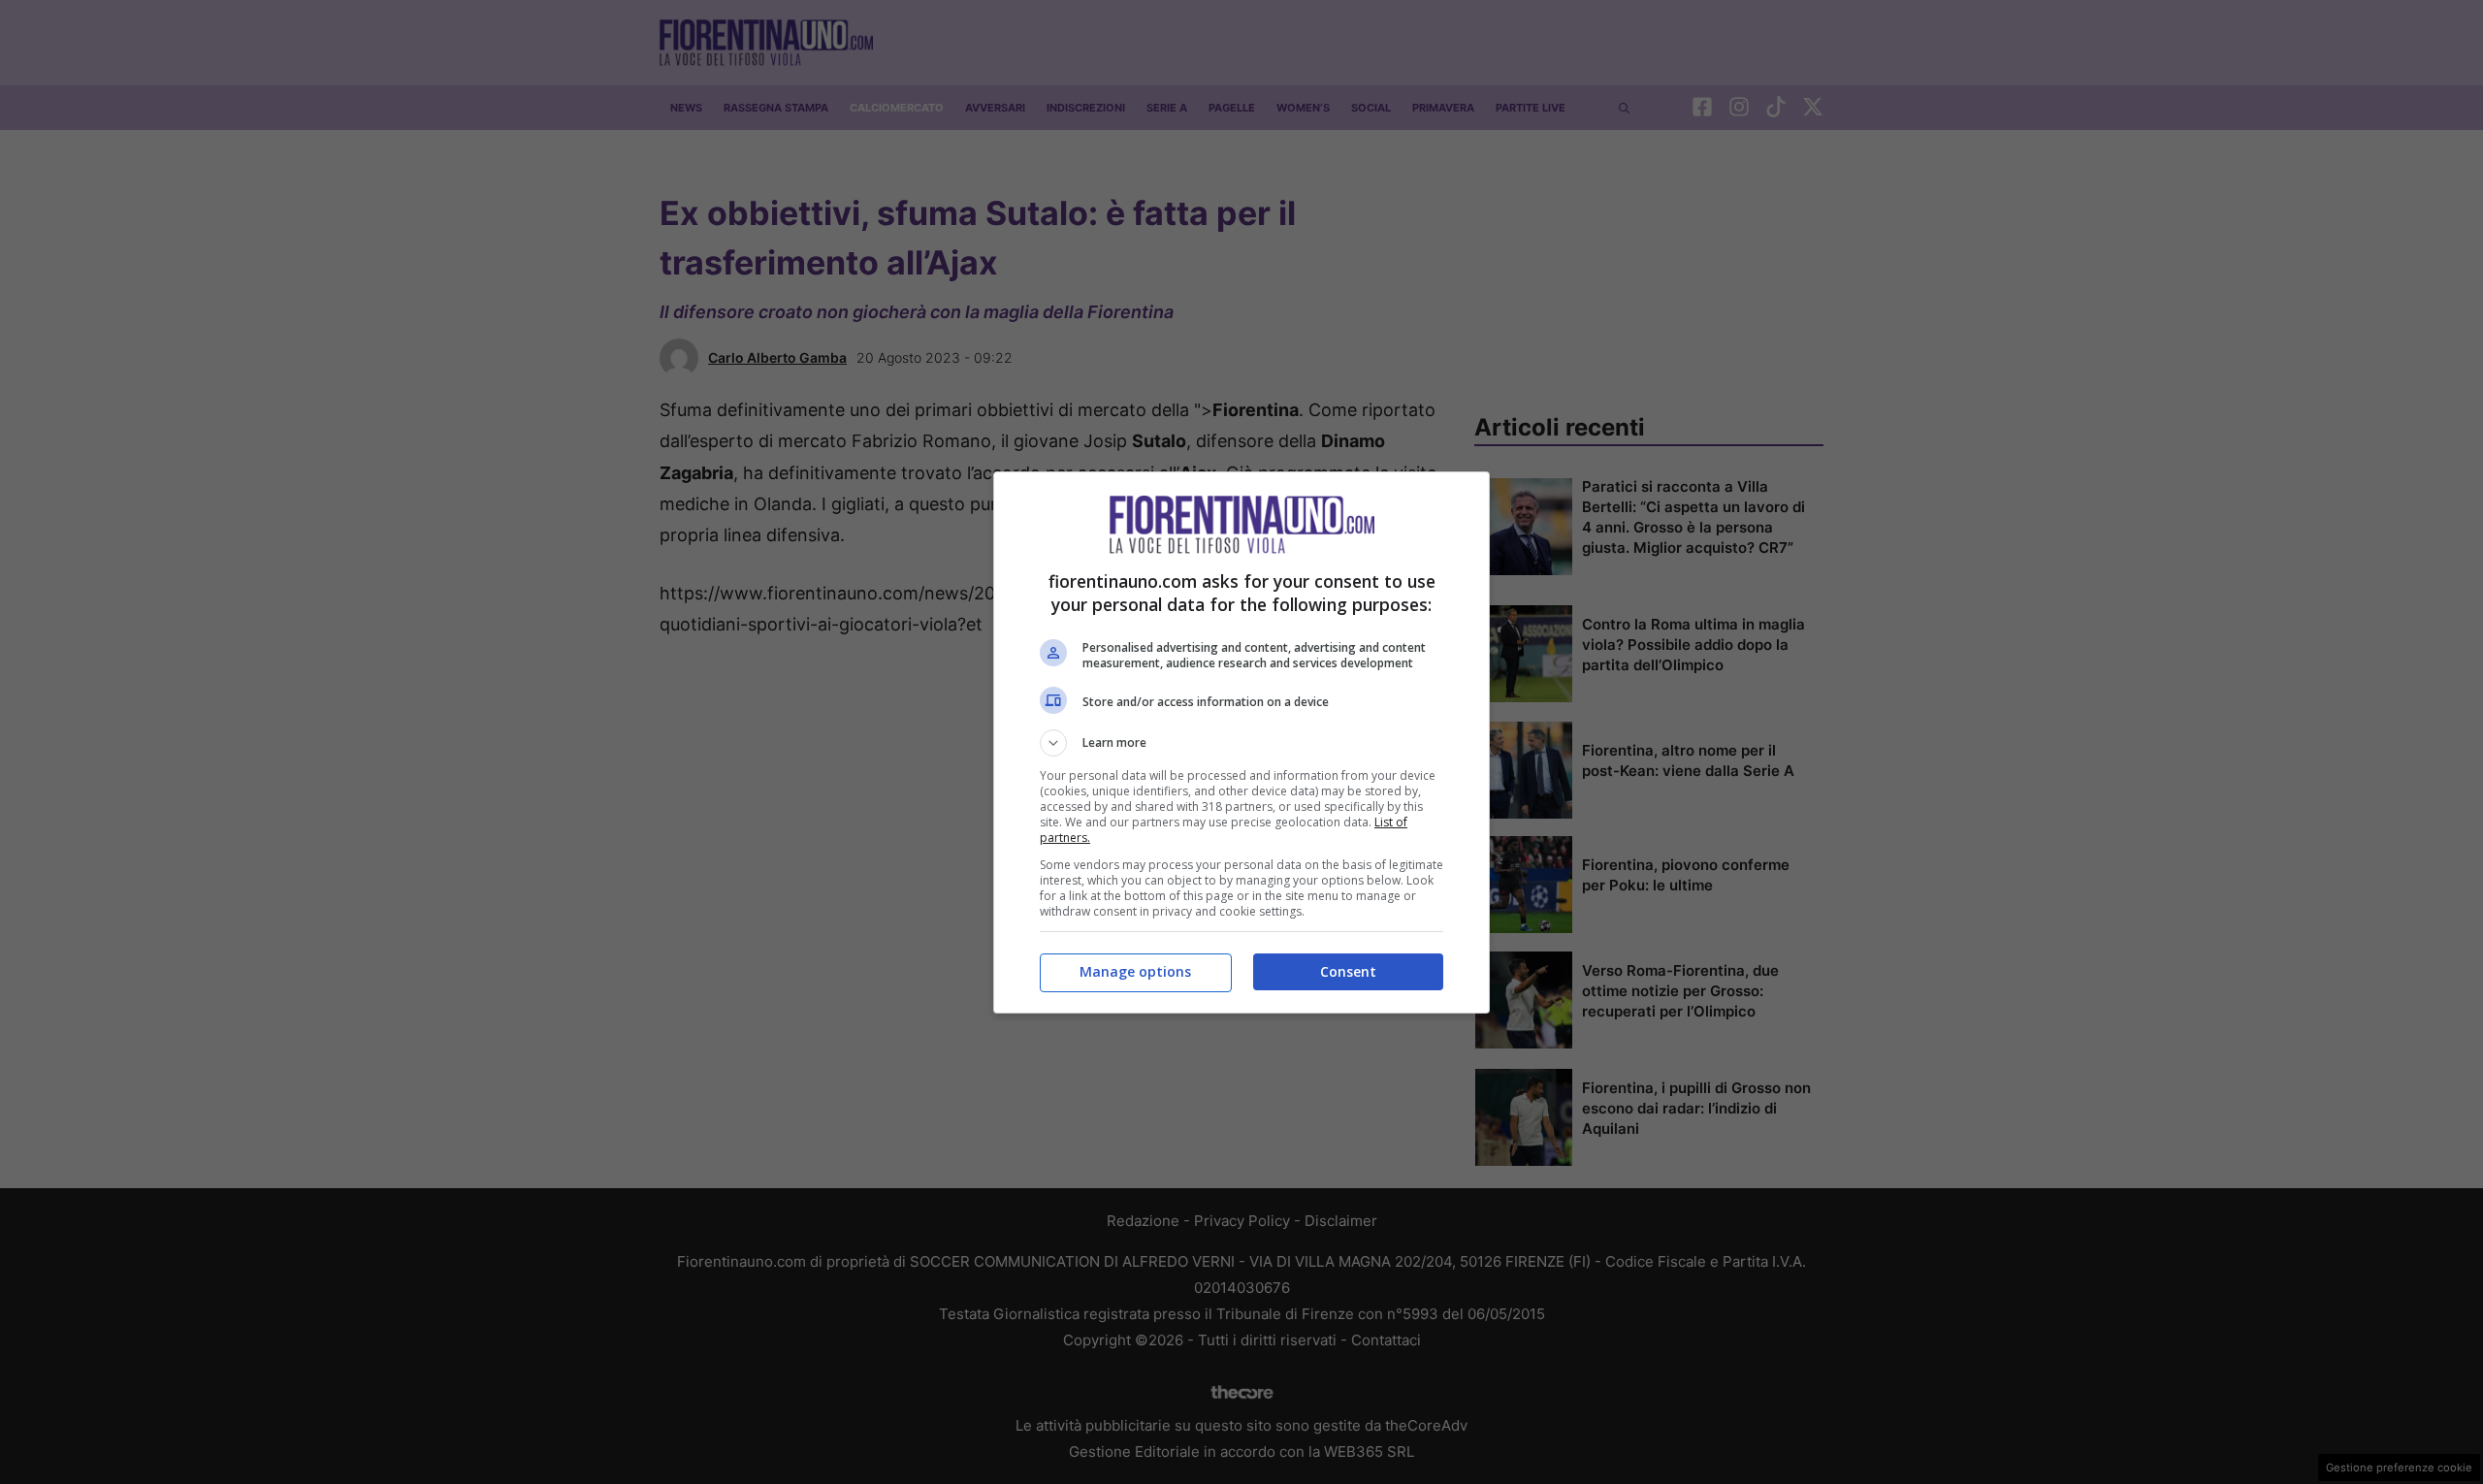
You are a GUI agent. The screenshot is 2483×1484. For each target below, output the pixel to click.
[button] (1241, 743)
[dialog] (1241, 742)
